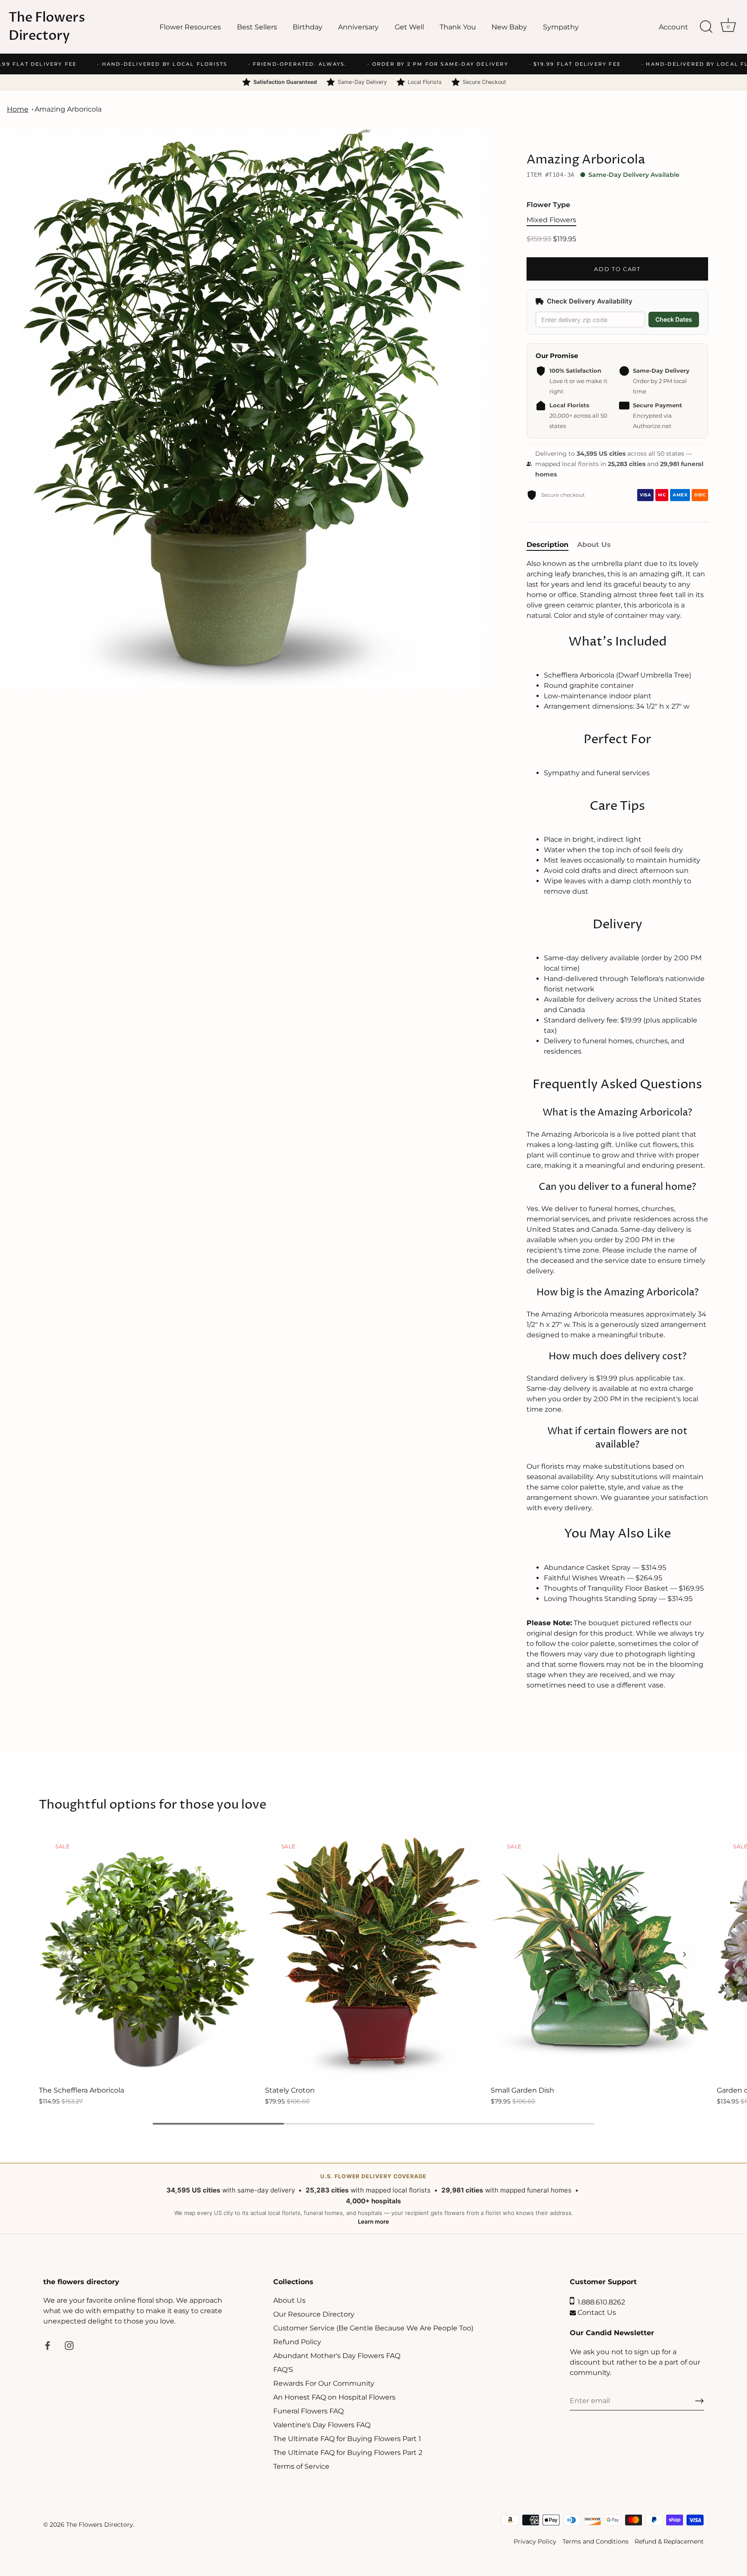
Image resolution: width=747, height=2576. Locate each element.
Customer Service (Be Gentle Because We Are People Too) (373, 2328)
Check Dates (674, 319)
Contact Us (596, 2313)
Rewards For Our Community (324, 2384)
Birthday (308, 27)
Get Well (409, 27)
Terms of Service (301, 2467)
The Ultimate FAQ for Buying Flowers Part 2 (348, 2453)
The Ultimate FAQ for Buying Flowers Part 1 (347, 2439)
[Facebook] (48, 2345)
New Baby (509, 27)
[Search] (706, 27)
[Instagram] (69, 2345)
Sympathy (561, 27)
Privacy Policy (535, 2541)
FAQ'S (283, 2370)
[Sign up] (699, 2401)
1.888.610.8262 (600, 2303)
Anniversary (358, 27)
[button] (63, 1954)
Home (18, 109)
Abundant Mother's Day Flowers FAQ (337, 2356)
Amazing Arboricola (68, 109)
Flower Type (548, 205)
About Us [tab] (594, 545)
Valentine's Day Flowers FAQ (322, 2425)
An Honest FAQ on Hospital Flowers (334, 2398)
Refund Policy (297, 2342)
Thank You (458, 27)
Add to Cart (617, 269)
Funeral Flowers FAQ (308, 2411)
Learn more (373, 2221)
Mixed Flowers (551, 220)
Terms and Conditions (595, 2541)
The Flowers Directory (47, 27)
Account (674, 27)
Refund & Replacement (669, 2541)
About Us (289, 2301)
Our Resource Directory (314, 2315)
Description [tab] (547, 545)
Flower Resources (190, 27)
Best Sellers (257, 27)
